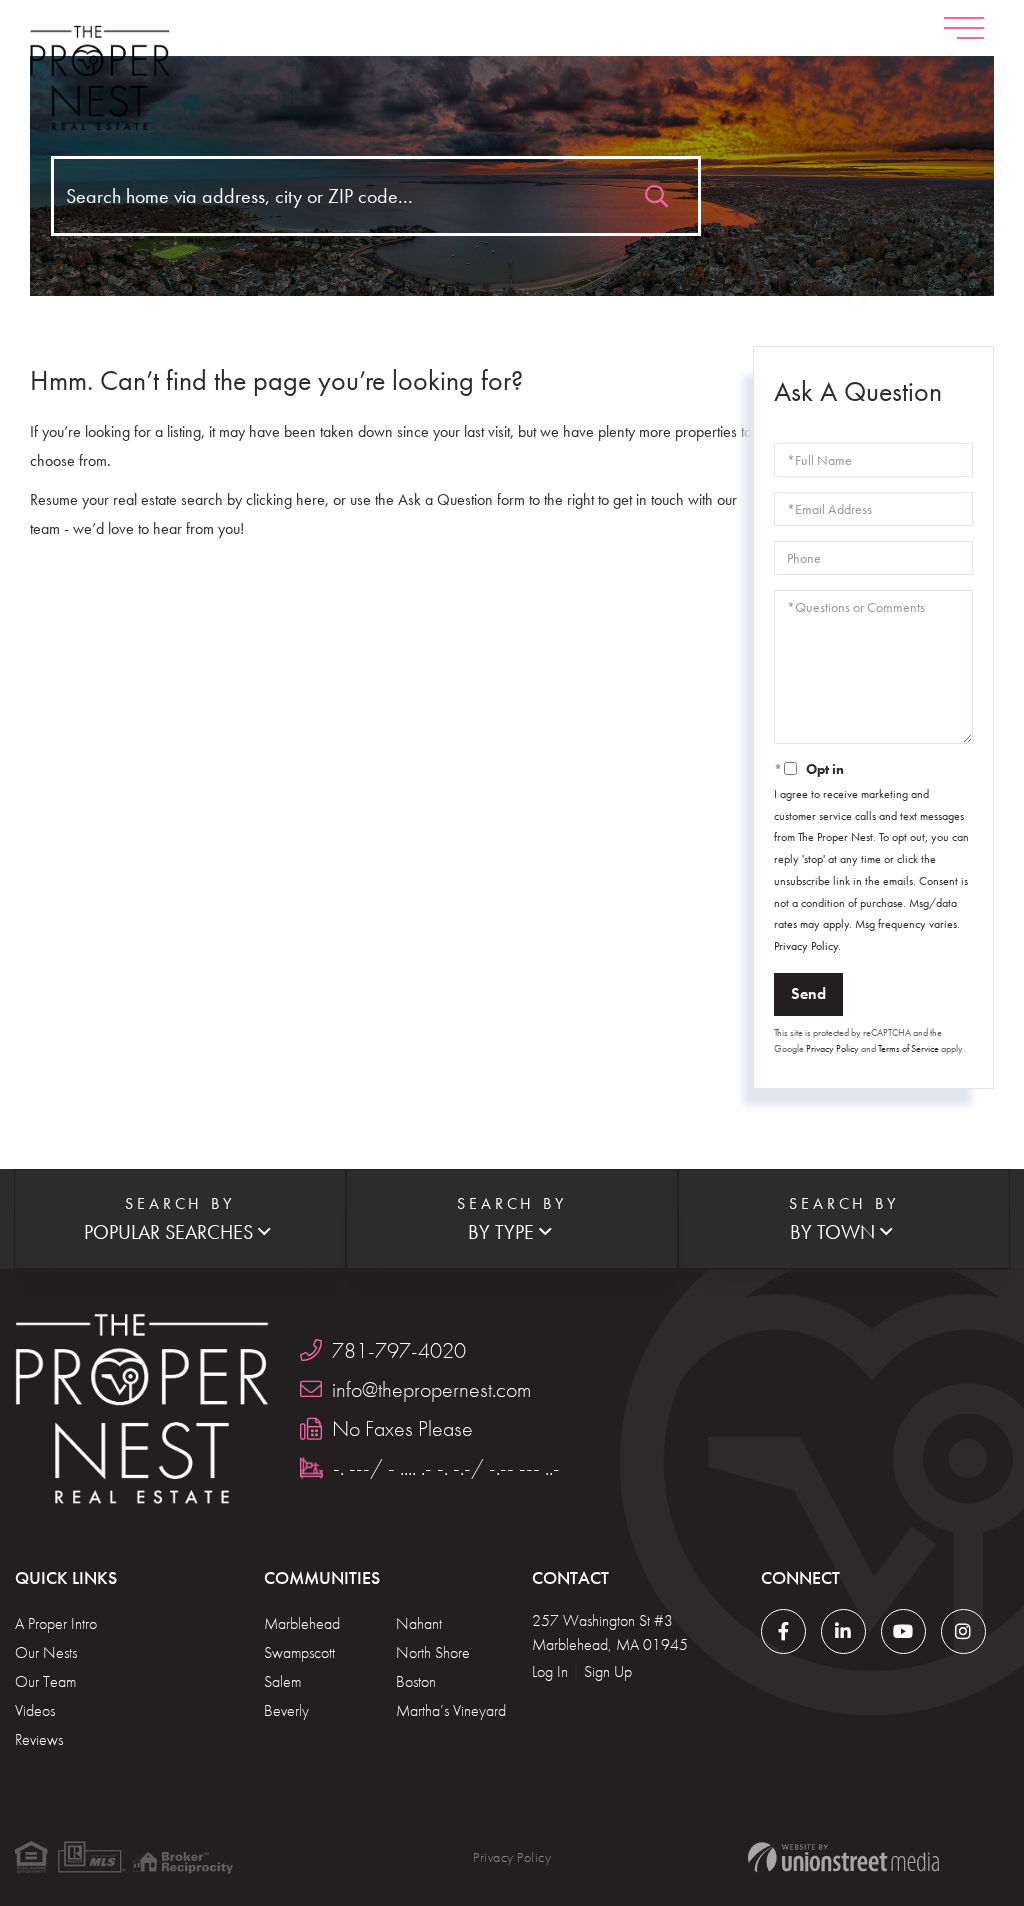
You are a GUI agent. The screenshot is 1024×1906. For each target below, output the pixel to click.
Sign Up (608, 1671)
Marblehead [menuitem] (302, 1623)
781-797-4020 (399, 1350)
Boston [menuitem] (416, 1681)
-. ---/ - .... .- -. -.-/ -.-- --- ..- (446, 1467)
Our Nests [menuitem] (46, 1652)
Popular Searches (168, 1232)
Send (808, 993)
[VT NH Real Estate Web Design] (843, 1857)
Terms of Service (908, 1048)
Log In (550, 1671)
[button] (656, 191)
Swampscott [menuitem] (299, 1652)
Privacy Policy (806, 946)
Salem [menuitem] (282, 1681)
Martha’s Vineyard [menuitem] (451, 1710)
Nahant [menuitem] (419, 1623)
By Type (501, 1232)
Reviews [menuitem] (39, 1739)
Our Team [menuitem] (45, 1681)
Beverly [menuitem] (286, 1710)
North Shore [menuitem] (433, 1652)
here (310, 499)
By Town (832, 1232)
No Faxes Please (402, 1428)
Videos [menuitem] (35, 1710)
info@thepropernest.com (431, 1389)
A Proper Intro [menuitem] (56, 1623)
